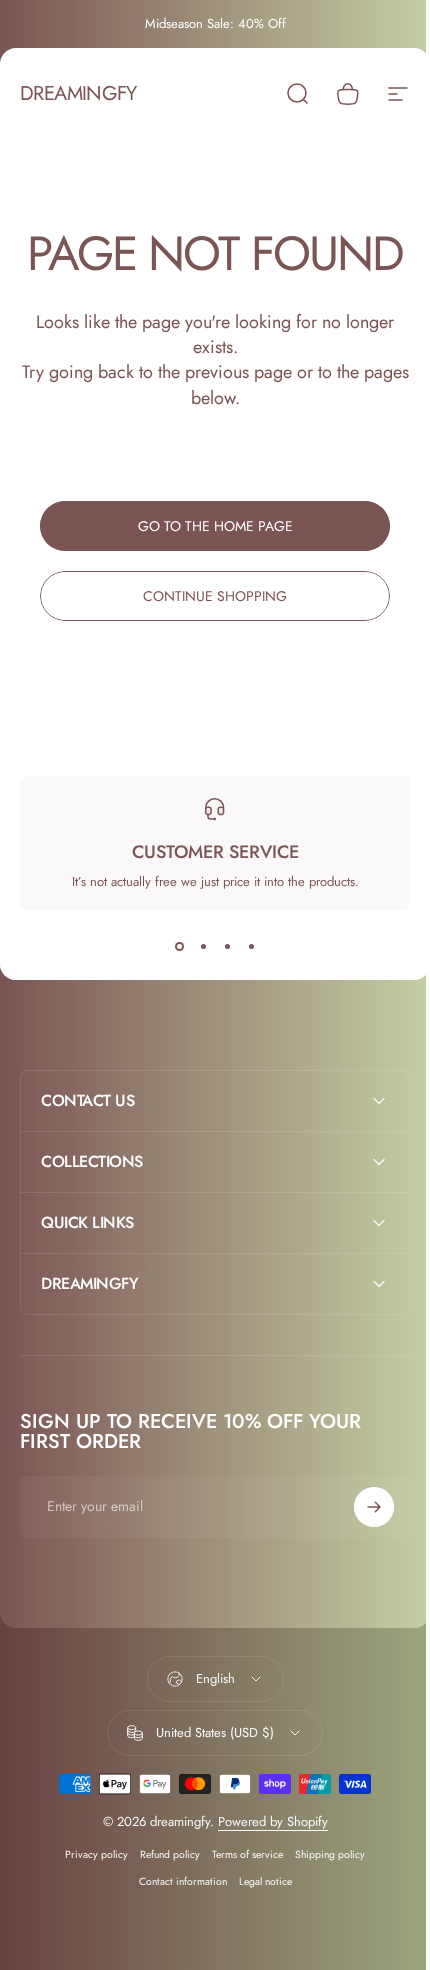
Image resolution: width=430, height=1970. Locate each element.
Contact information (175, 1929)
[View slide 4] (251, 947)
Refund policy (163, 1902)
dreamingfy (78, 94)
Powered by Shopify (265, 1869)
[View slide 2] (203, 947)
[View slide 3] (227, 947)
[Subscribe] (359, 1555)
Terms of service (240, 1902)
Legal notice (257, 1929)
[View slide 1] (179, 947)
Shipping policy (323, 1902)
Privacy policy (89, 1902)
